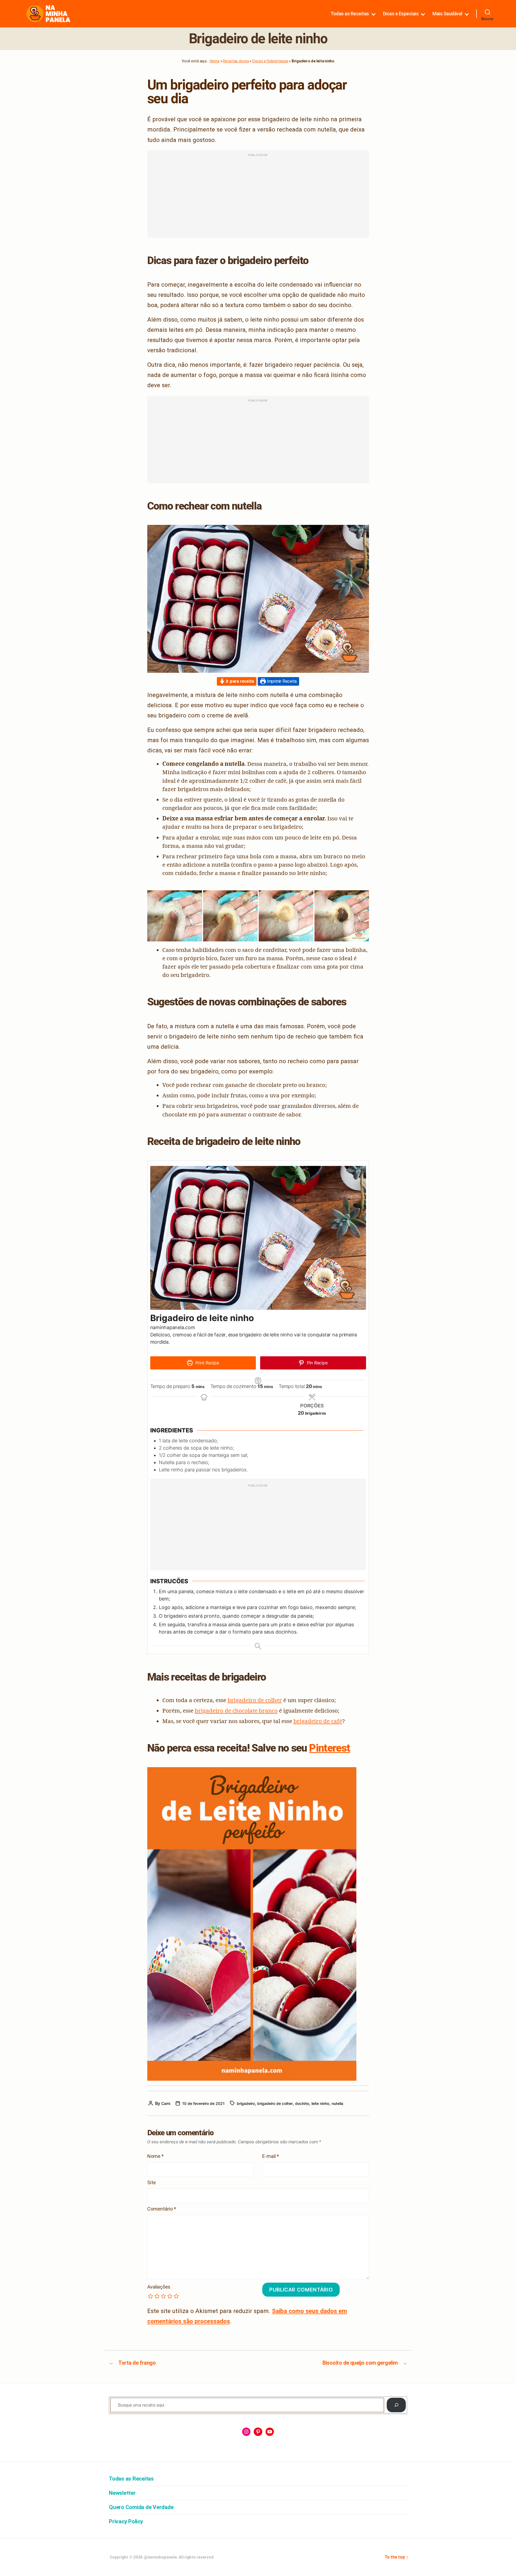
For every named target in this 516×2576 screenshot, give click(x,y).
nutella (337, 2103)
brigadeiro (246, 2103)
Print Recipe (207, 1363)
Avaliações (159, 2287)
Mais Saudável (447, 14)
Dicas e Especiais (401, 14)
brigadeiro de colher (255, 1700)
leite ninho (320, 2103)
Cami (166, 2103)
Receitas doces (236, 61)
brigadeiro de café (318, 1721)
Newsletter (122, 2493)
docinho (302, 2103)
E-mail (271, 2156)
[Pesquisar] (396, 2405)
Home (215, 61)
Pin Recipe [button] (316, 1363)
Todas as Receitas (350, 14)
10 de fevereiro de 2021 (203, 2103)
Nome (155, 2156)
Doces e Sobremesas (270, 61)
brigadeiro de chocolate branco (236, 1710)
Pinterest (329, 1748)
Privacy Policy (126, 2521)
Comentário (162, 2209)
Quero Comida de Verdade (141, 2507)
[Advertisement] (258, 197)
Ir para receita (239, 681)
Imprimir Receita (281, 681)
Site (152, 2183)
